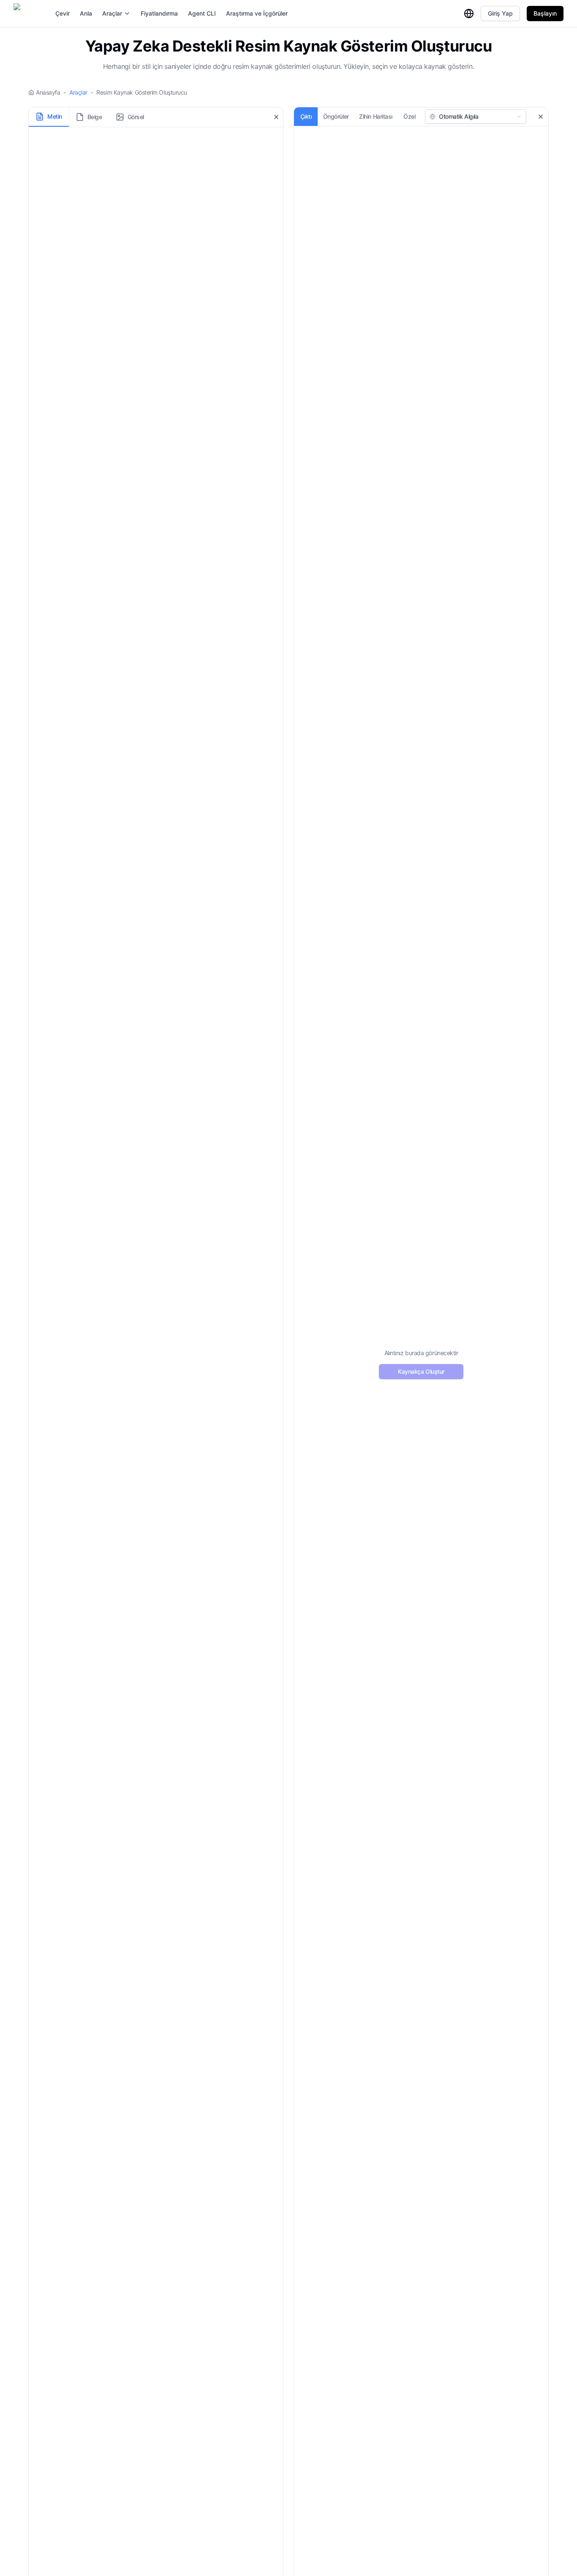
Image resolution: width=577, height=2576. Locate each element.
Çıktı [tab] (306, 116)
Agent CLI (202, 13)
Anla (86, 13)
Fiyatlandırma (159, 13)
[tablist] (90, 117)
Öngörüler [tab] (336, 116)
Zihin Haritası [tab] (376, 116)
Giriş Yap (500, 13)
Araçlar (112, 13)
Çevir (63, 13)
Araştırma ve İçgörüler (257, 13)
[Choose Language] (469, 14)
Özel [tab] (409, 116)
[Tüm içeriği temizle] (276, 117)
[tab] (49, 117)
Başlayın (545, 13)
